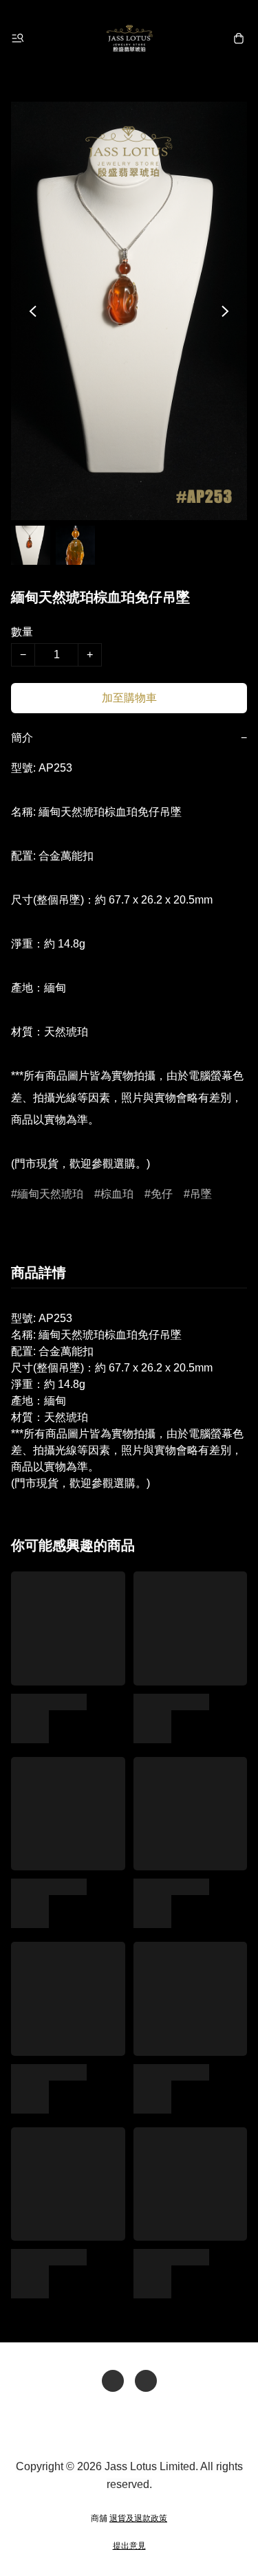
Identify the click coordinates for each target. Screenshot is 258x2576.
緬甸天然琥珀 (50, 1194)
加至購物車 (129, 698)
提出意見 (129, 2546)
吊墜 (201, 1194)
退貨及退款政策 (138, 2518)
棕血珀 (117, 1194)
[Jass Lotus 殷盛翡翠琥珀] (129, 38)
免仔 (162, 1194)
